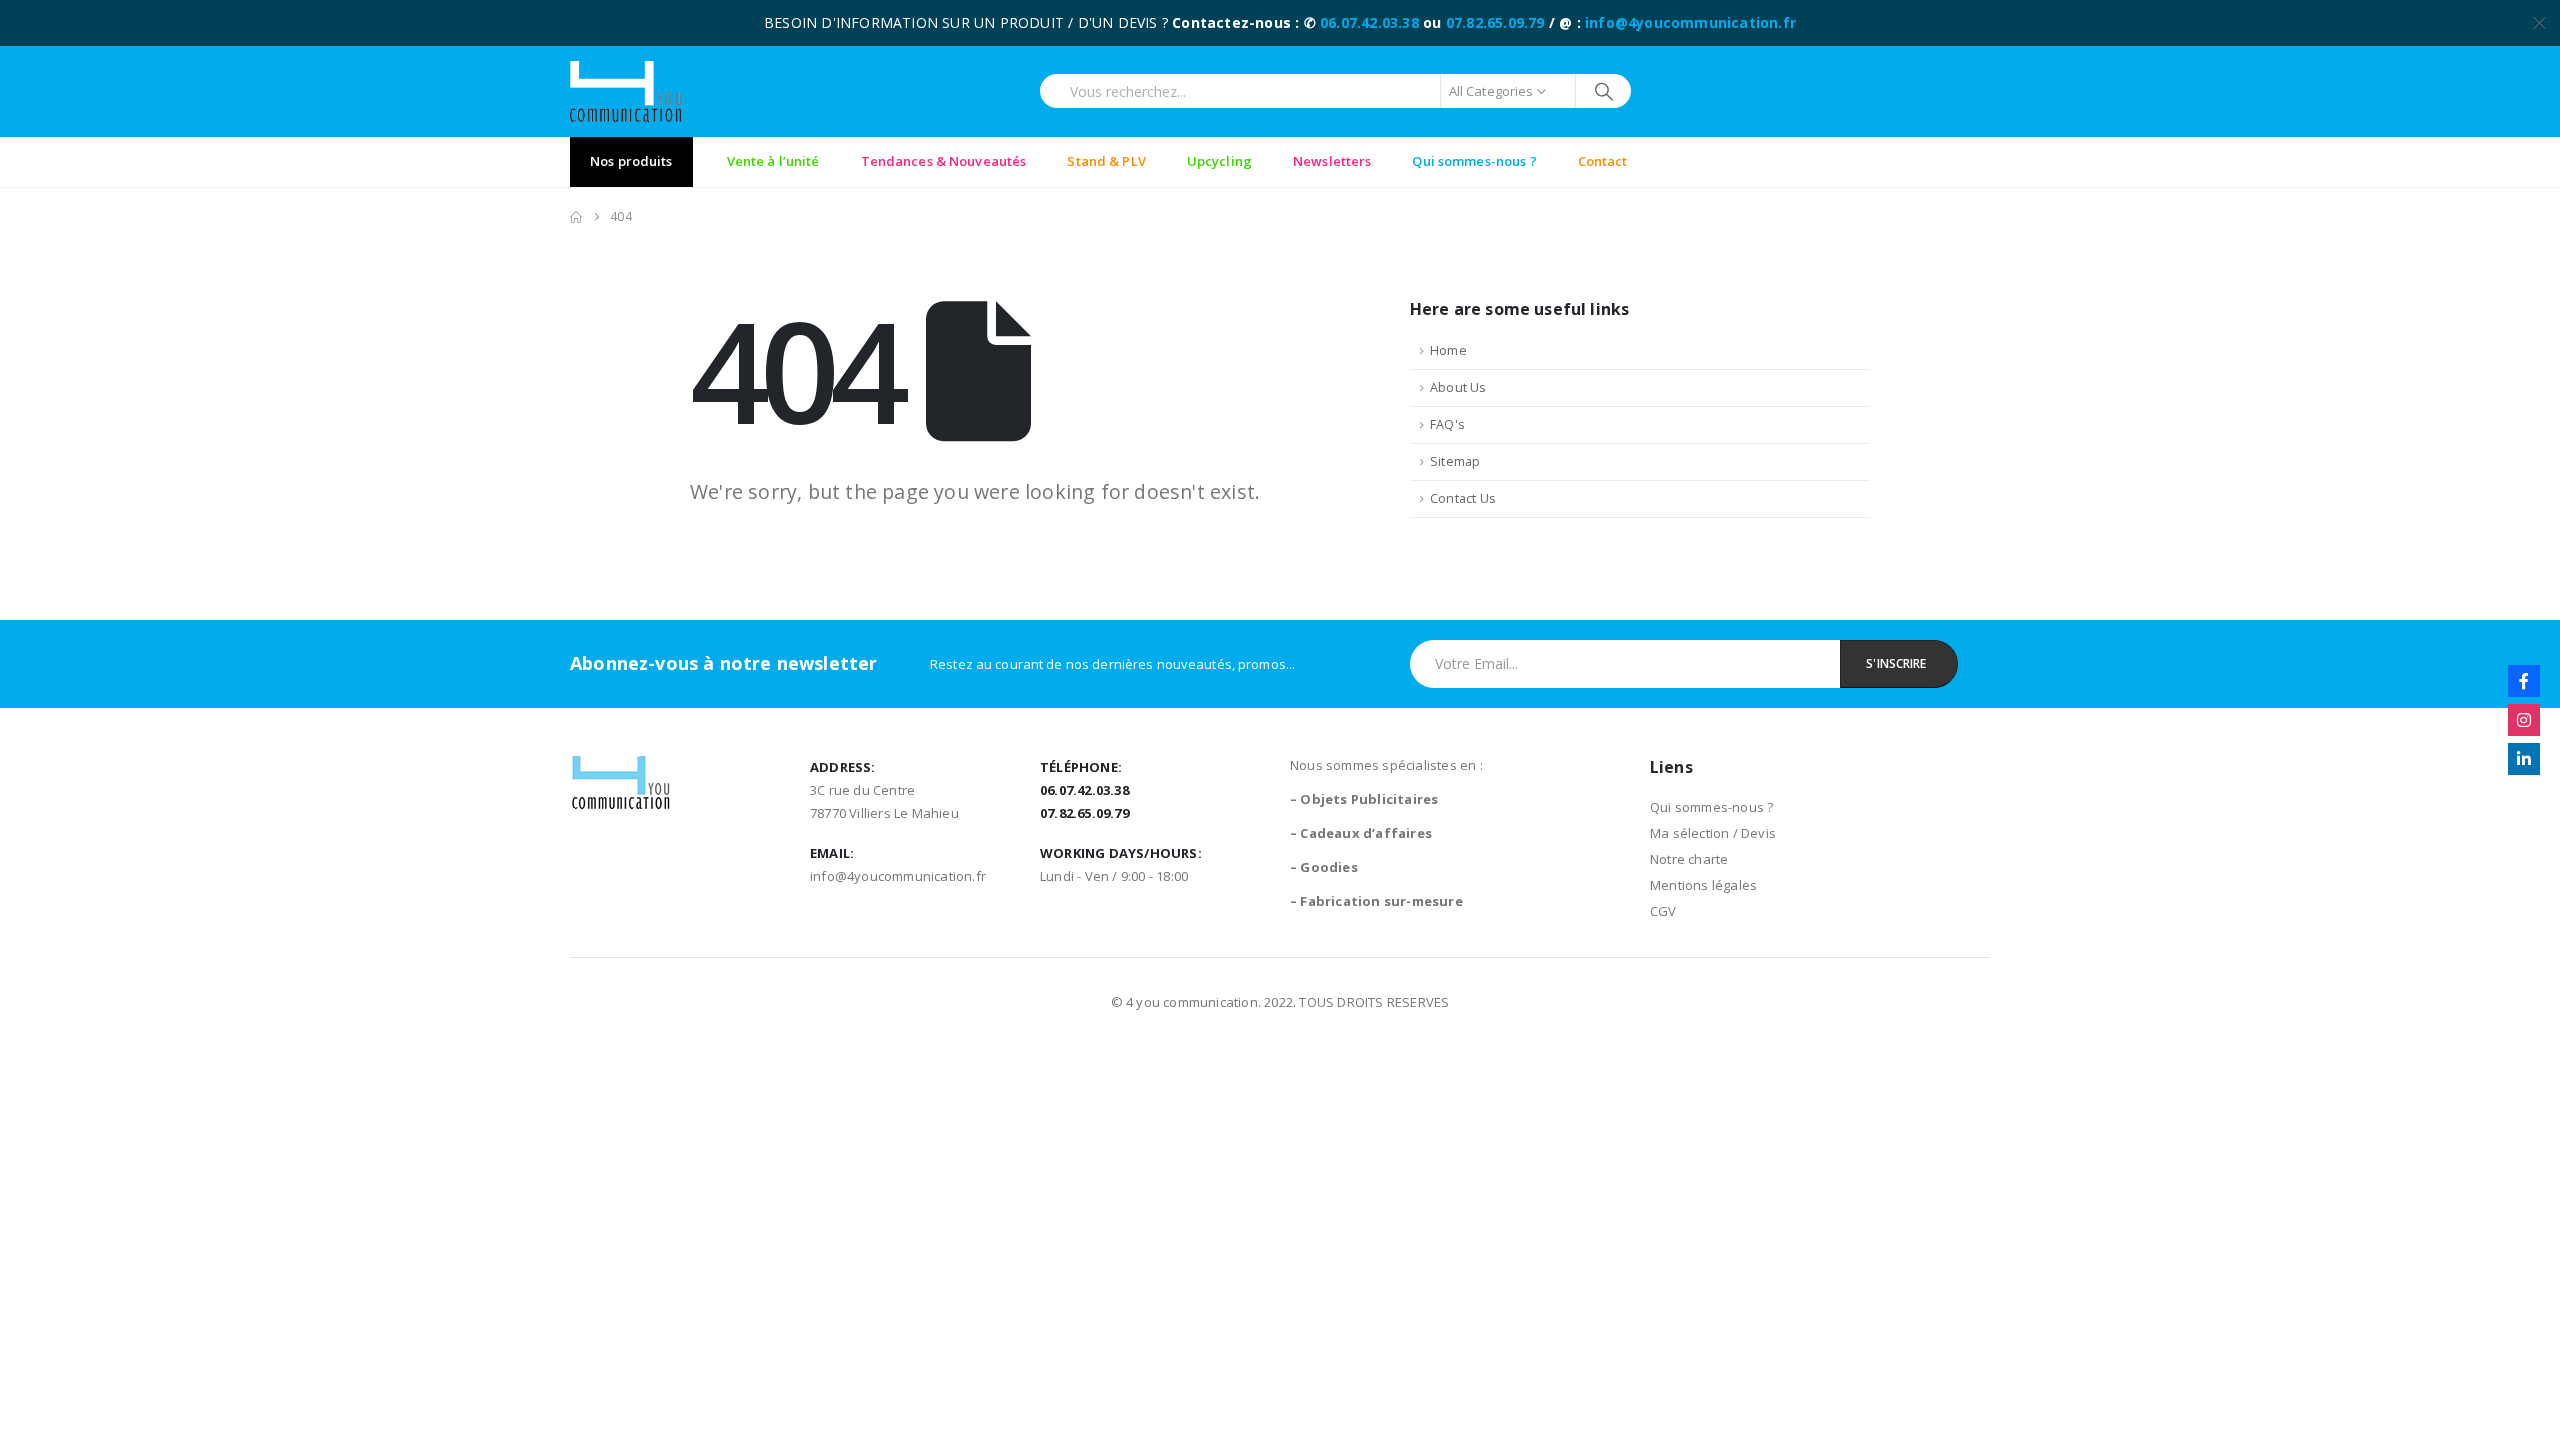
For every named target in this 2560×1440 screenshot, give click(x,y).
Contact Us (1463, 498)
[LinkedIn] (2524, 759)
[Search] (1603, 91)
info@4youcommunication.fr (1690, 22)
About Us (1458, 387)
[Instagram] (2524, 720)
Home (1448, 350)
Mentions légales (1703, 885)
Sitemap (1455, 461)
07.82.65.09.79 (1495, 22)
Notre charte (1689, 859)
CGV (1663, 911)
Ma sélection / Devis (1713, 833)
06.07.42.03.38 (1369, 22)
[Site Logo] (625, 91)
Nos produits (631, 161)
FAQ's (1447, 424)
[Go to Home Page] (576, 217)
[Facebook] (2524, 681)
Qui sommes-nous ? (1711, 807)
